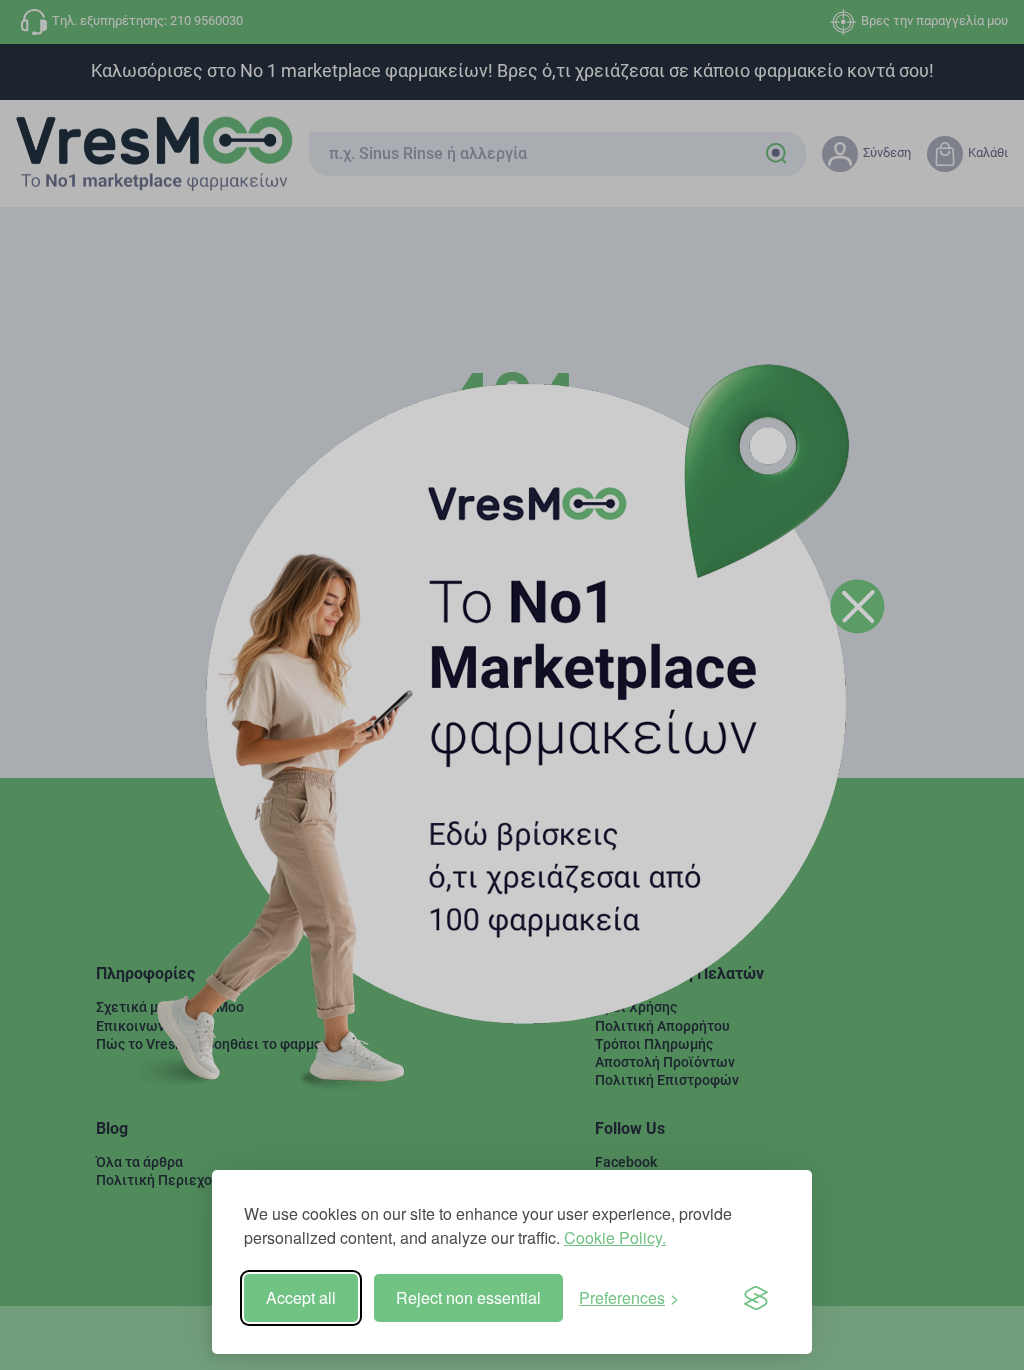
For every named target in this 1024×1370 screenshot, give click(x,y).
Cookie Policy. (615, 1237)
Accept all (301, 1297)
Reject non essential (468, 1297)
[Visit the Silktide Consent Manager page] (756, 1298)
